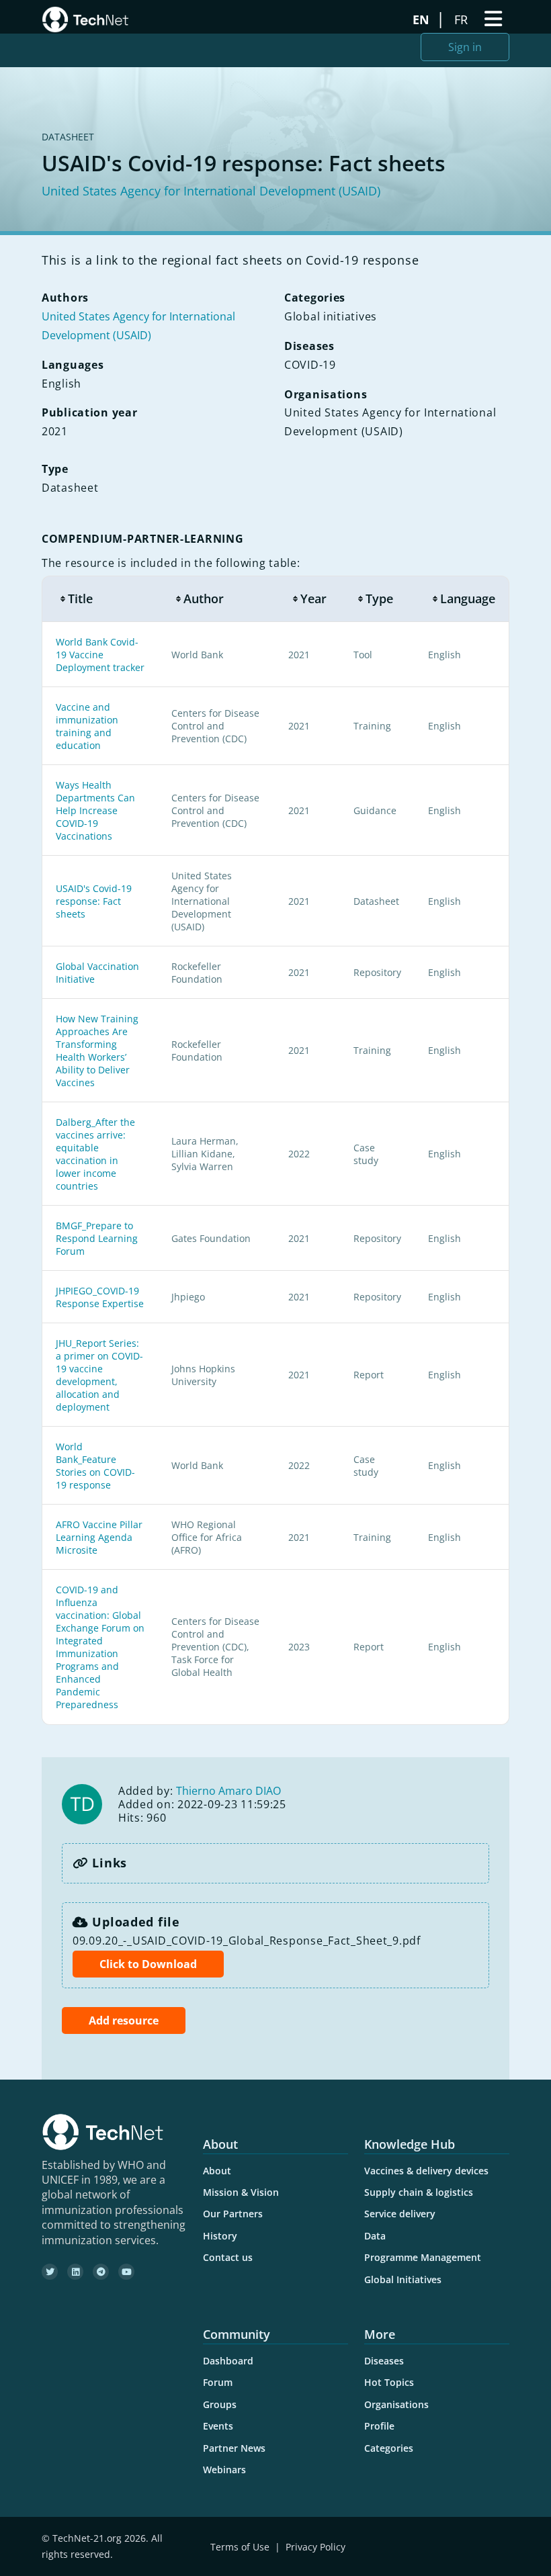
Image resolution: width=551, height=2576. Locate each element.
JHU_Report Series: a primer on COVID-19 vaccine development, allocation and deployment (99, 1375)
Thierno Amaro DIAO (228, 1791)
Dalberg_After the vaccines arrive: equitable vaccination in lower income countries (95, 1154)
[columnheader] (100, 599)
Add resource (124, 2020)
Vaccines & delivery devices (426, 2171)
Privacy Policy (315, 2547)
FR (463, 19)
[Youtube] (126, 2272)
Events (218, 2426)
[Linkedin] (75, 2272)
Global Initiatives (403, 2279)
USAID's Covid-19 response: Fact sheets (94, 901)
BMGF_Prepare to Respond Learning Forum (97, 1238)
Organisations (396, 2404)
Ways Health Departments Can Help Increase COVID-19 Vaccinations (95, 810)
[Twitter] (50, 2272)
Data (375, 2236)
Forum (218, 2382)
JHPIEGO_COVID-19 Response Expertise (100, 1297)
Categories (389, 2448)
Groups (220, 2404)
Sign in (465, 47)
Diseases (384, 2361)
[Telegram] (101, 2272)
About (217, 2171)
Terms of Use (240, 2547)
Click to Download (148, 1964)
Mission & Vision (241, 2192)
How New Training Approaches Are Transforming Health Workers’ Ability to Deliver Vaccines (97, 1051)
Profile (379, 2426)
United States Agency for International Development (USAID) (211, 191)
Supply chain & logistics (419, 2192)
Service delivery (400, 2214)
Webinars (224, 2470)
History (220, 2236)
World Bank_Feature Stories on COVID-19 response (95, 1466)
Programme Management (423, 2257)
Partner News (234, 2448)
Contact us (228, 2257)
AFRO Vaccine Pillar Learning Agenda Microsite (99, 1537)
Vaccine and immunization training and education (87, 726)
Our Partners (233, 2214)
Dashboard (228, 2361)
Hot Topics (389, 2382)
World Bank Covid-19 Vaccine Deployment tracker (100, 655)
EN (423, 19)
